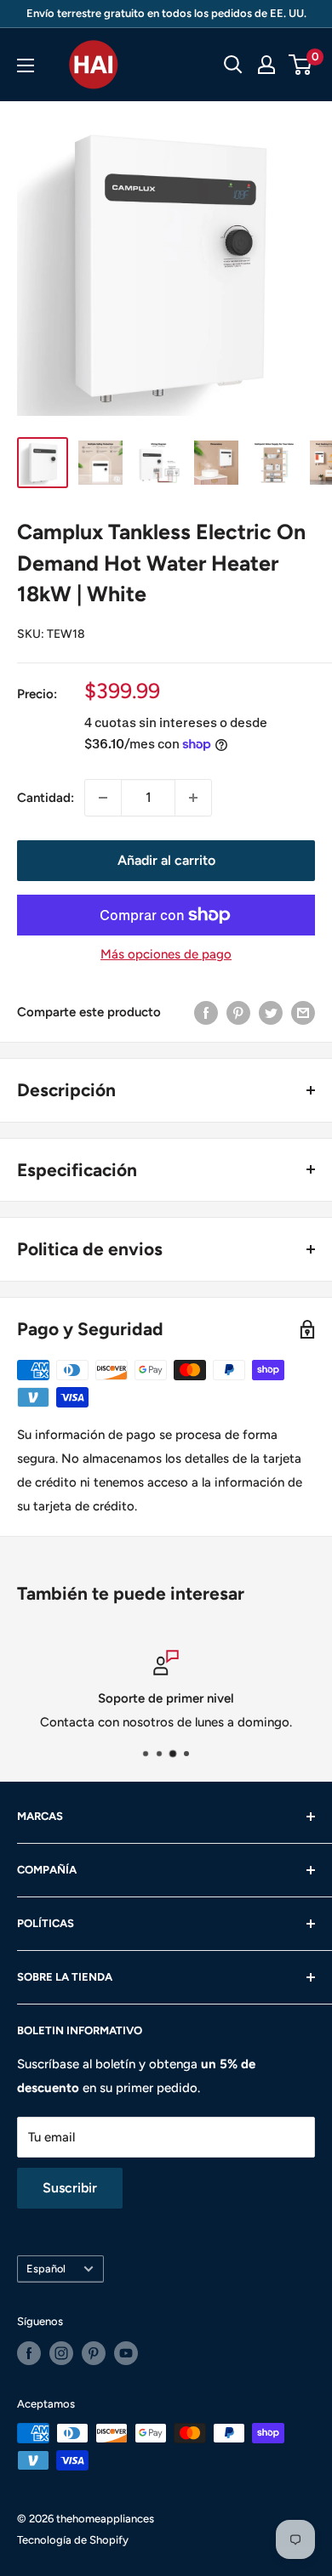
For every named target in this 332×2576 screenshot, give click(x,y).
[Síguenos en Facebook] (29, 2353)
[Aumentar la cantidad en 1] (193, 798)
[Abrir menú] (26, 65)
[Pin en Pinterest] (238, 1012)
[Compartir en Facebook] (206, 1012)
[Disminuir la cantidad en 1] (103, 798)
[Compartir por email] (303, 1012)
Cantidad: (46, 798)
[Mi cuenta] (266, 65)
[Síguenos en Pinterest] (94, 2353)
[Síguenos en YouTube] (126, 2353)
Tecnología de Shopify (73, 2540)
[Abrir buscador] (233, 65)
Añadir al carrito (166, 860)
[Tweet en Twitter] (271, 1012)
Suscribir (70, 2188)
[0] (301, 65)
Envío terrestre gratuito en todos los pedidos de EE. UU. (166, 13)
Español (46, 2269)
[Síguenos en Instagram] (61, 2353)
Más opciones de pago (166, 954)
